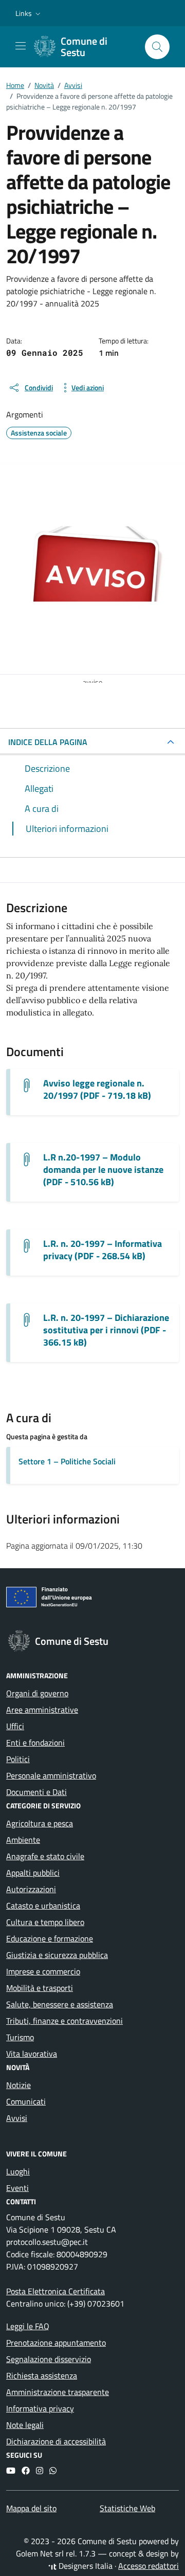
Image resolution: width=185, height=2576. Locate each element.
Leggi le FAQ (28, 2326)
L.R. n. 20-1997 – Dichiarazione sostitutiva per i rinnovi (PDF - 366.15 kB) (106, 1330)
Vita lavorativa (32, 2054)
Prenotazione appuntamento (56, 2343)
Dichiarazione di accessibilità (56, 2441)
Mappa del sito (31, 2508)
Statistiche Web (127, 2508)
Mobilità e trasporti (40, 1988)
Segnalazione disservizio (49, 2359)
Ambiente (23, 1840)
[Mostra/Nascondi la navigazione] (21, 46)
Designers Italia (85, 2566)
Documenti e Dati (36, 1792)
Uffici (15, 1726)
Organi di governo (37, 1693)
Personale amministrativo (51, 1775)
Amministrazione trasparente (58, 2392)
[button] (29, 13)
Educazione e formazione (50, 1938)
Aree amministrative (42, 1710)
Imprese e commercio (43, 1971)
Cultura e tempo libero (45, 1922)
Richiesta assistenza (42, 2375)
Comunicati (26, 2101)
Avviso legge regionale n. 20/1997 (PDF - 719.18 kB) (97, 1090)
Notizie (18, 2085)
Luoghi (18, 2171)
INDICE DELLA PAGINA (48, 742)
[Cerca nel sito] (157, 47)
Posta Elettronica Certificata (55, 2291)
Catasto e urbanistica (43, 1906)
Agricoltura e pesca (40, 1823)
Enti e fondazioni (35, 1743)
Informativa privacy (40, 2408)
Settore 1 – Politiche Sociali (67, 1461)
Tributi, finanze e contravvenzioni (64, 2021)
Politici (18, 1759)
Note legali (25, 2425)
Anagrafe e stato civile (45, 1856)
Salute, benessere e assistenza (60, 2004)
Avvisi (17, 2118)
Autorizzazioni (31, 1889)
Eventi (17, 2188)
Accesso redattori (149, 2566)
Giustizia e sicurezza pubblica (57, 1955)
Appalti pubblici (33, 1873)
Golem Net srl (40, 2553)
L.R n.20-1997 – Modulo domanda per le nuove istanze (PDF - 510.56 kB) (103, 1170)
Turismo (20, 2037)
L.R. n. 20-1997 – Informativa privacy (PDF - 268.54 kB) (103, 1250)
